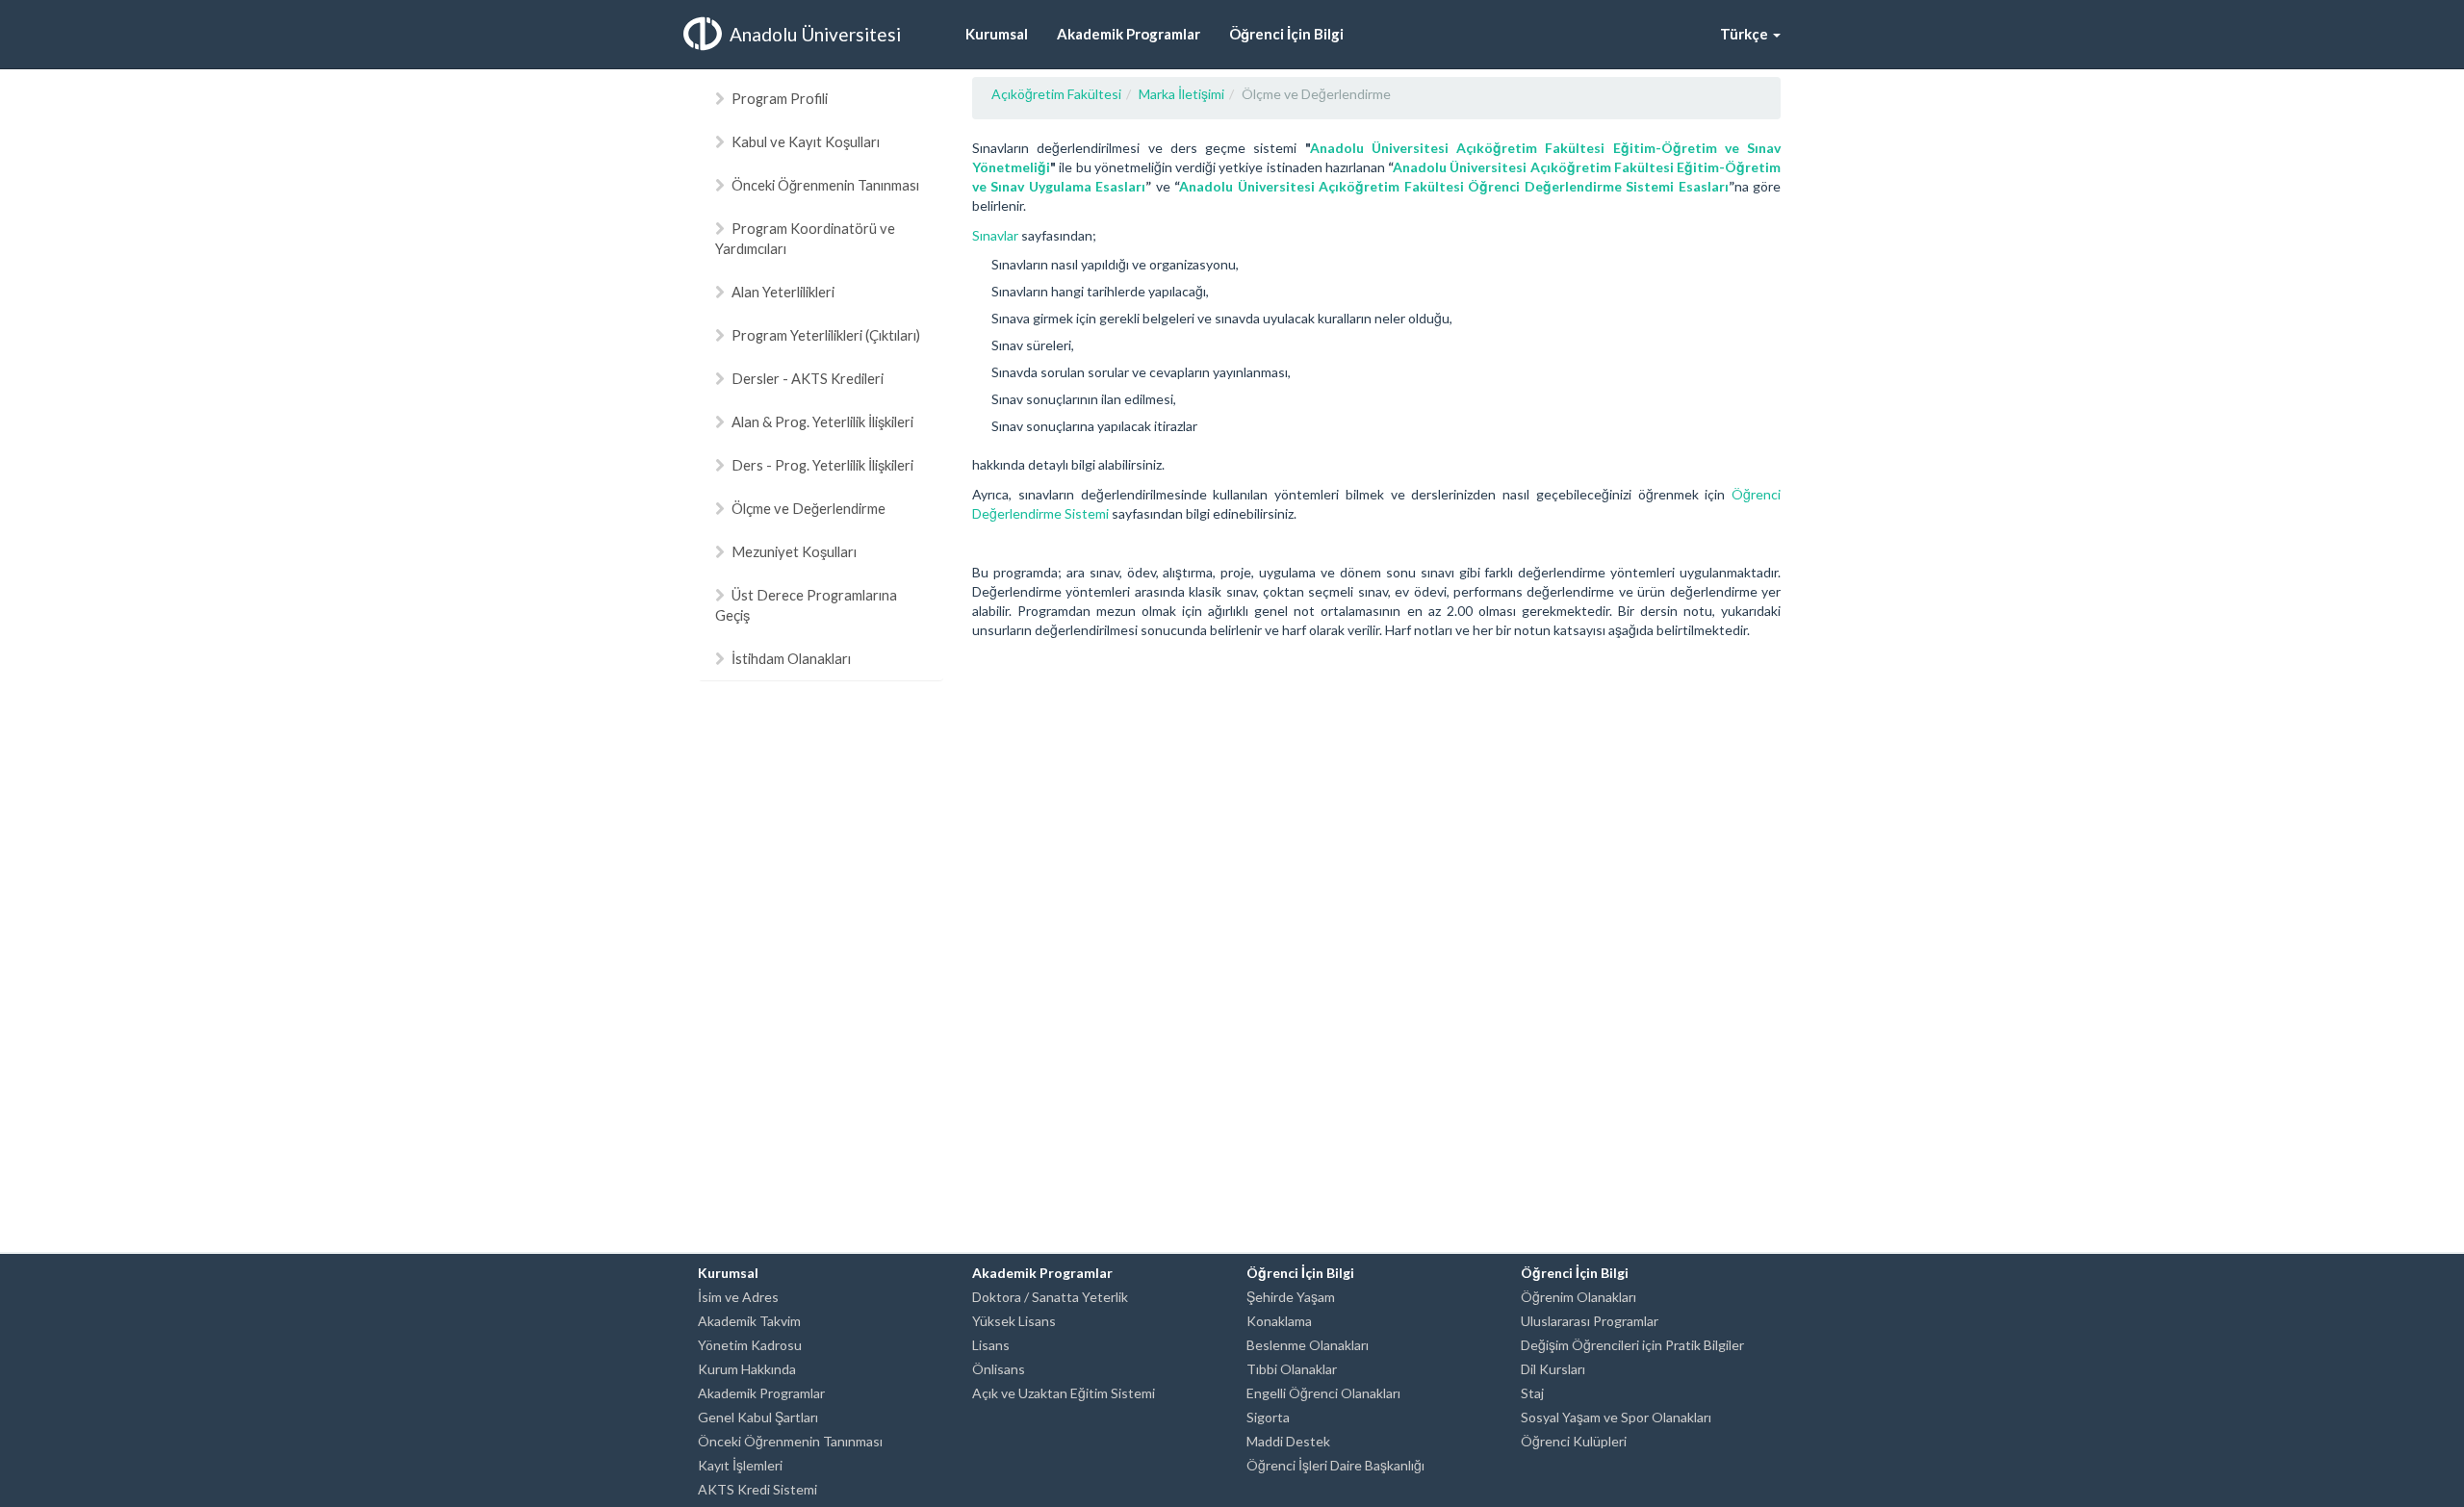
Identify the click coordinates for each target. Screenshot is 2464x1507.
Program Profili (780, 98)
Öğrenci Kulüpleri (1574, 1441)
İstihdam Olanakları (791, 658)
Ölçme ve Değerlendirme (808, 508)
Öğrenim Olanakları (1578, 1297)
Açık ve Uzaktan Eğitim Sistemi (1064, 1393)
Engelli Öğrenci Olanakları (1323, 1393)
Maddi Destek (1288, 1441)
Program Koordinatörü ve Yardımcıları (805, 238)
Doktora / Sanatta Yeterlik (1050, 1297)
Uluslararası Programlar (1590, 1321)
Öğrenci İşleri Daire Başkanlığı (1335, 1465)
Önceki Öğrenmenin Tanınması (825, 185)
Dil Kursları (1553, 1369)
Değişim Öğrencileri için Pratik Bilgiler (1632, 1345)
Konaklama (1279, 1321)
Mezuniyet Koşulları (794, 551)
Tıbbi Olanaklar (1292, 1369)
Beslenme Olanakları (1308, 1345)
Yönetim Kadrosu (750, 1345)
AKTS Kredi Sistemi (757, 1489)
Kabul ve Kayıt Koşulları (806, 141)
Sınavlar (995, 235)
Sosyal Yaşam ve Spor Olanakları (1616, 1417)
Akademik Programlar (761, 1393)
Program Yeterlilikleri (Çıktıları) (826, 335)
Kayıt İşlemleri (740, 1465)
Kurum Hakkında (747, 1369)
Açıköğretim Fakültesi (1056, 94)
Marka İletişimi (1181, 94)
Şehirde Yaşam (1291, 1297)
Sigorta (1268, 1417)
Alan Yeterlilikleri (783, 292)
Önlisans (999, 1369)
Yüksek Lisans (1014, 1321)
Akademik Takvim (749, 1321)
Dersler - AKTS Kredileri (808, 378)
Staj (1532, 1393)
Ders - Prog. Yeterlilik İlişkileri (822, 465)
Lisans (991, 1345)
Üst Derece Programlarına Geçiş (806, 605)
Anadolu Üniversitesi (815, 34)
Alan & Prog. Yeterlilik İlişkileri (822, 421)
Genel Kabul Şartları (758, 1417)
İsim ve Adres (738, 1297)
